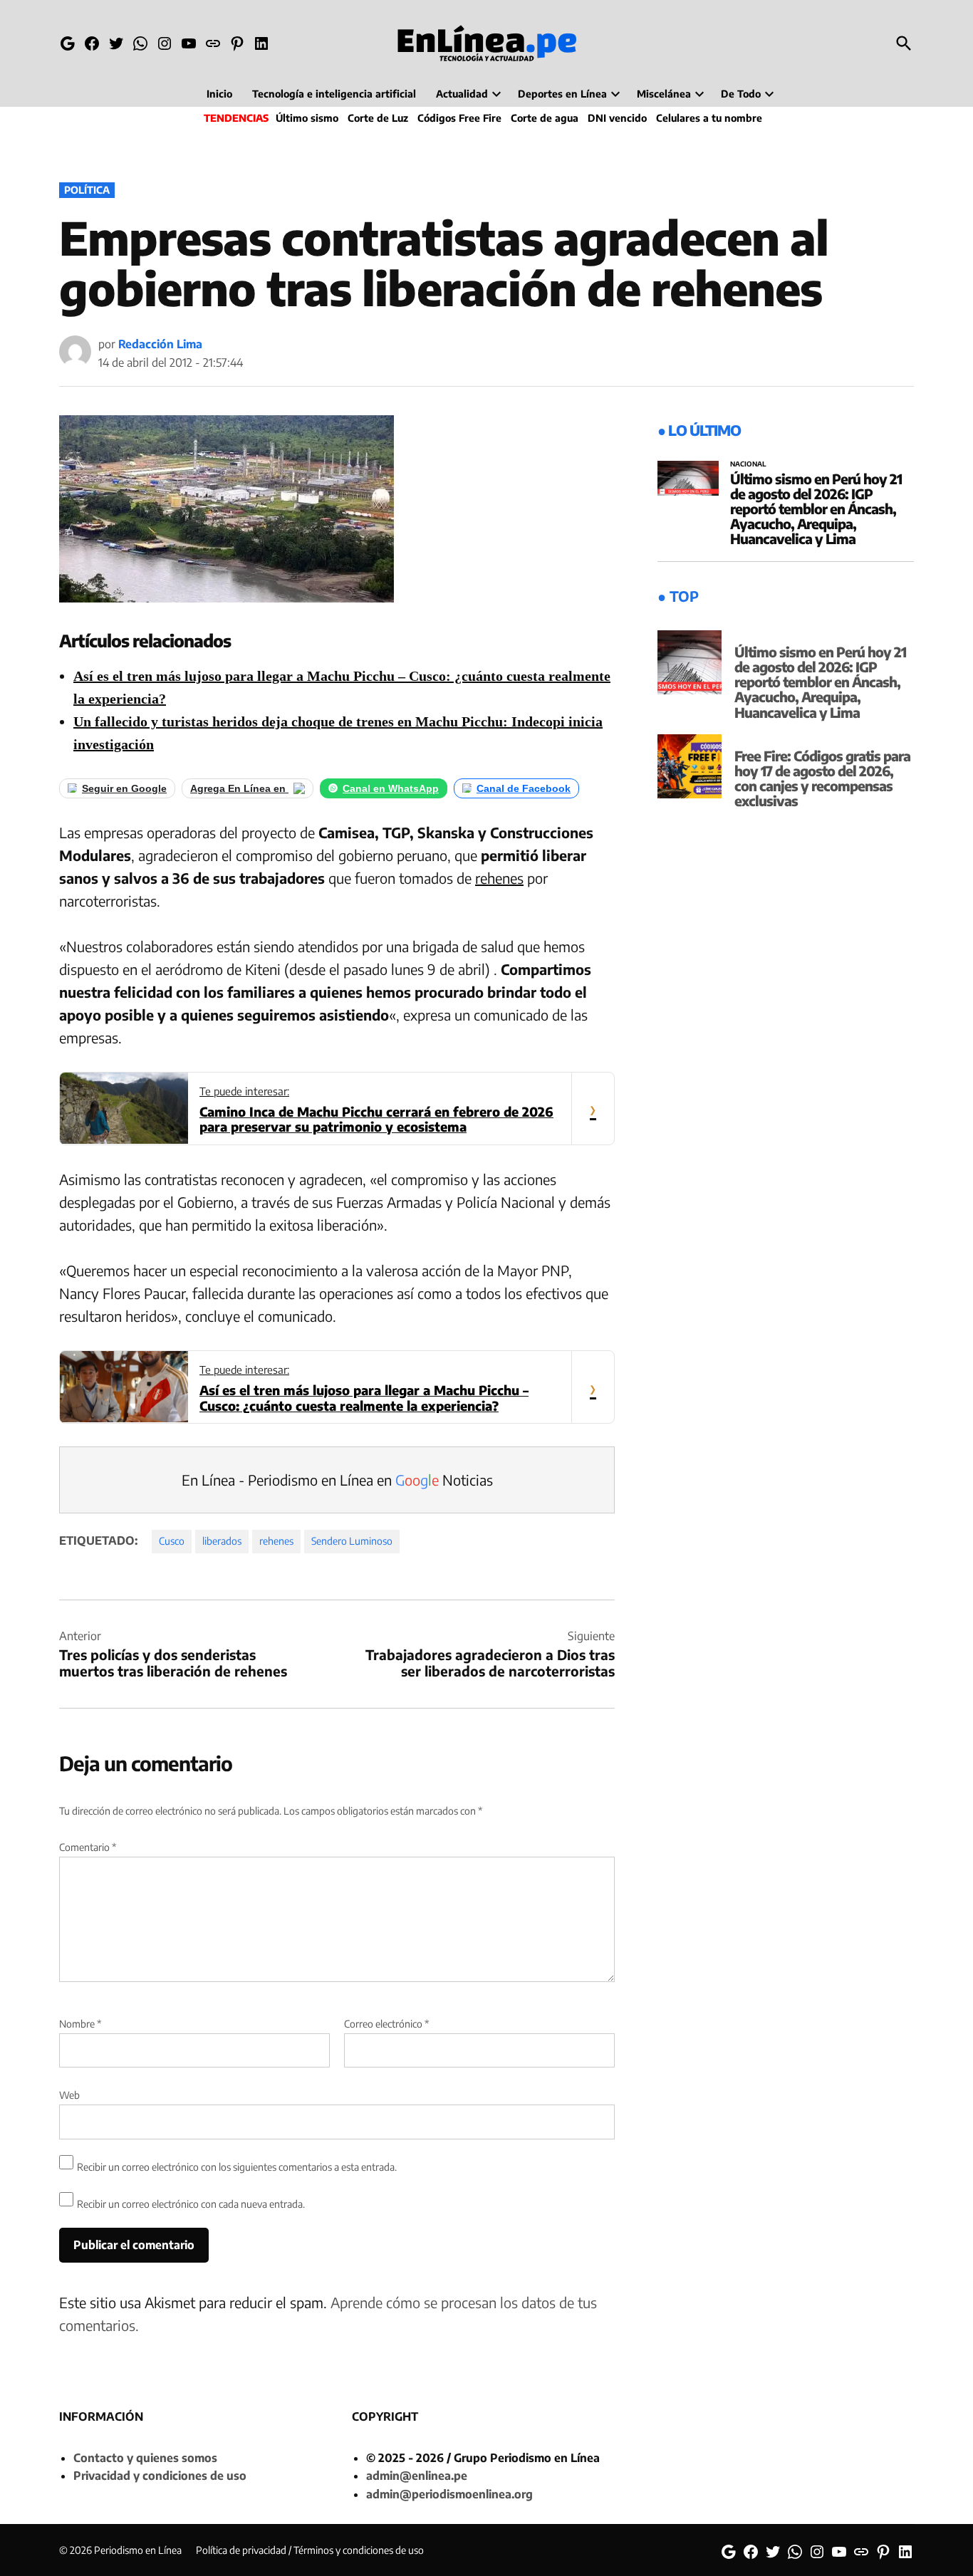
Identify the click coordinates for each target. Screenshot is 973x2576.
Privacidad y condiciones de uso (160, 2476)
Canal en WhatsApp (391, 788)
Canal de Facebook (524, 788)
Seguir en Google (124, 788)
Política (87, 190)
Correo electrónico (386, 2024)
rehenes (499, 878)
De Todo (741, 94)
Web (69, 2095)
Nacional (748, 464)
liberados (222, 1541)
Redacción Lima (160, 344)
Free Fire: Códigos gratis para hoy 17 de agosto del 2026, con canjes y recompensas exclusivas (822, 778)
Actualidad (462, 94)
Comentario (88, 1847)
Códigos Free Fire (459, 118)
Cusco (172, 1541)
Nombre (80, 2024)
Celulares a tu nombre (709, 118)
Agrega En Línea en (239, 788)
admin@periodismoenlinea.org (449, 2494)
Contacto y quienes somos (145, 2458)
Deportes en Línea (562, 94)
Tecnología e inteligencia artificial (334, 94)
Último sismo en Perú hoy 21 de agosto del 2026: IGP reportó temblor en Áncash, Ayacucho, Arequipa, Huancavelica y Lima (816, 509)
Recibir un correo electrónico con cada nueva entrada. (191, 2204)
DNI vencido (617, 118)
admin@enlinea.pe (417, 2476)
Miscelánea (664, 94)
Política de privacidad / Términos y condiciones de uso (310, 2550)
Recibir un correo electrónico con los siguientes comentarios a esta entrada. (237, 2167)
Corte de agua (545, 118)
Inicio (219, 94)
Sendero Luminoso (352, 1541)
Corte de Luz (378, 118)
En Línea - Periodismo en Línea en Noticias (337, 1480)
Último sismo (307, 118)
